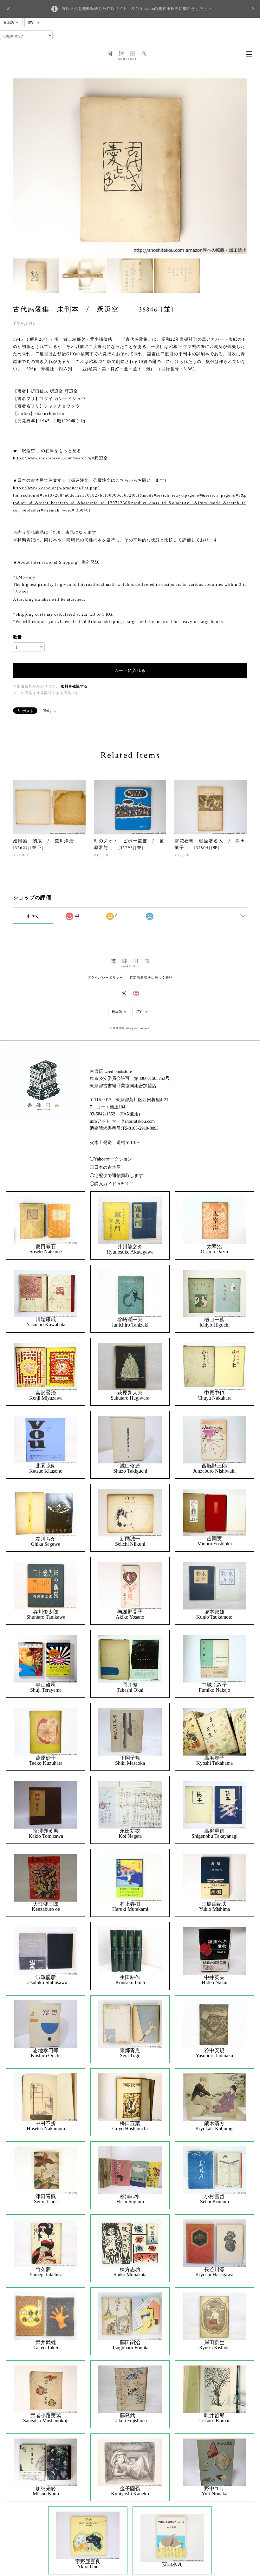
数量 (17, 637)
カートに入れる (130, 670)
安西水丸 (172, 2564)
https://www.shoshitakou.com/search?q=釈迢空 (60, 458)
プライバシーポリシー (105, 977)
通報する (49, 711)
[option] (130, 166)
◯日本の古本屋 (105, 1167)
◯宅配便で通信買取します (116, 1176)
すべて (33, 916)
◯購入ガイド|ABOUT (111, 1184)
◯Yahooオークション (111, 1159)
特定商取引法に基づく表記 (151, 977)
